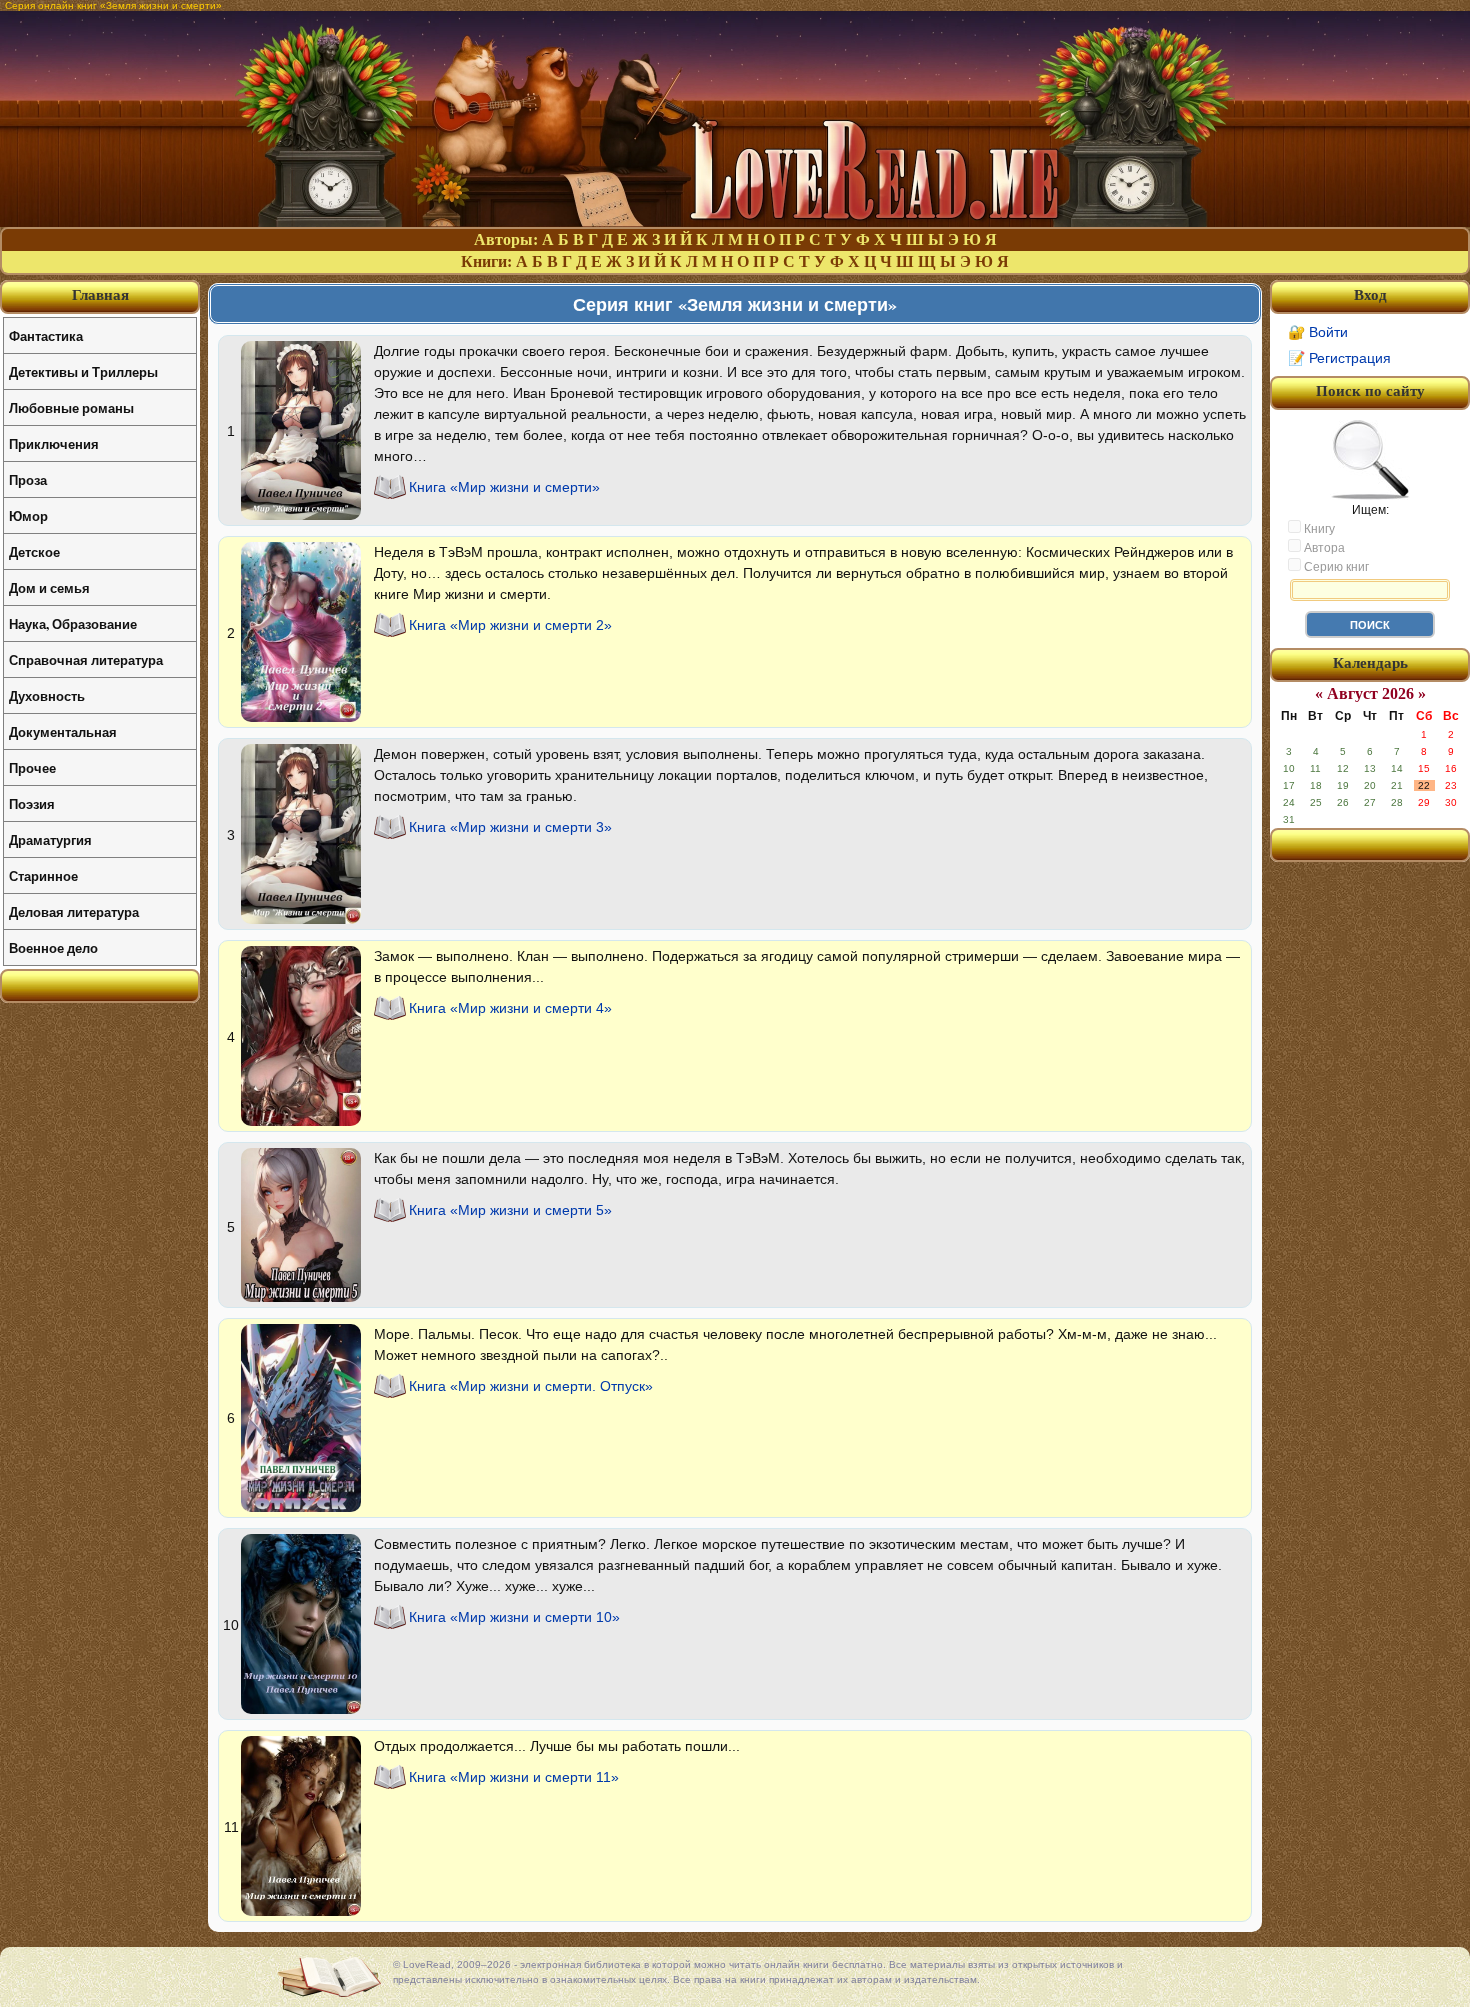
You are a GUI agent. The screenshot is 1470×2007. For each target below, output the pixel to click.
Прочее (32, 767)
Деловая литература (74, 911)
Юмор (28, 515)
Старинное (43, 875)
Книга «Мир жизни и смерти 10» (514, 1617)
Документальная (63, 731)
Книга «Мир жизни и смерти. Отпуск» (531, 1386)
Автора (1323, 548)
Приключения (54, 443)
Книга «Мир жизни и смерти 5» (510, 1210)
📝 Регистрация (1339, 358)
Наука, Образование (73, 623)
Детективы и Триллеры (83, 371)
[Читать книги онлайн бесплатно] (735, 221)
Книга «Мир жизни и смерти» (504, 487)
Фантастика (46, 335)
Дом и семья (49, 587)
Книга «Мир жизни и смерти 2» (510, 625)
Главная (100, 295)
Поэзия (32, 803)
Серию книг (1335, 567)
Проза (28, 479)
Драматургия (50, 839)
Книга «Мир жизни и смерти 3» (510, 827)
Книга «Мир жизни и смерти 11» (514, 1777)
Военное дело (53, 947)
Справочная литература (86, 659)
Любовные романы (71, 407)
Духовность (47, 695)
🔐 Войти (1318, 332)
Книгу (1318, 529)
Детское (34, 551)
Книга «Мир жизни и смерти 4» (510, 1008)
